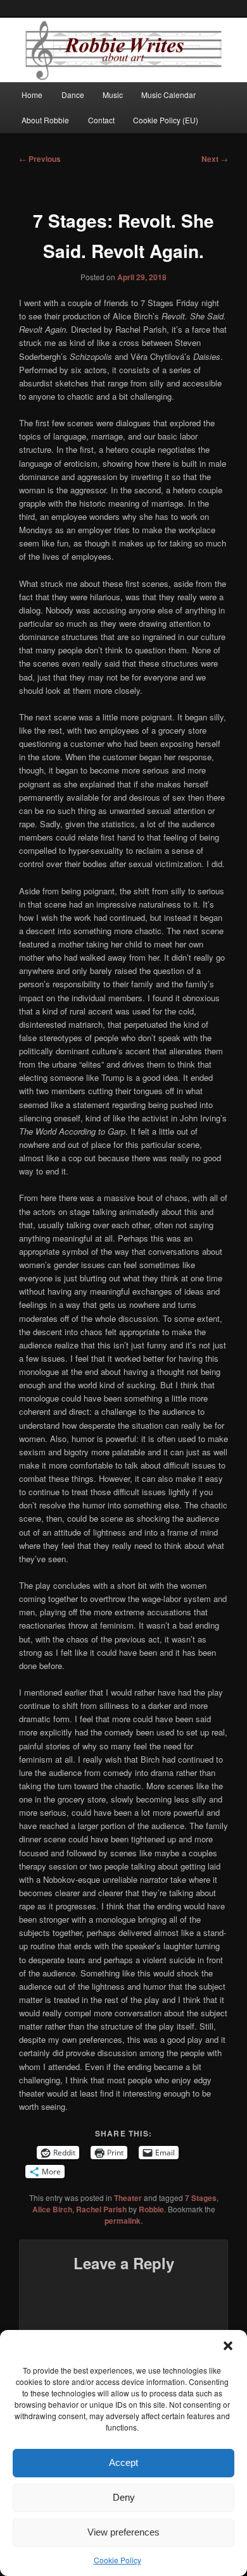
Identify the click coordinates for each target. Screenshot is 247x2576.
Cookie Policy (117, 2560)
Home (32, 95)
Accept (123, 2462)
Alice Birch (52, 2209)
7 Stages (201, 2198)
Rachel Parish (101, 2209)
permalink (123, 2221)
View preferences (123, 2532)
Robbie (151, 2209)
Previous (40, 159)
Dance (73, 95)
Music (113, 95)
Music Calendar (168, 95)
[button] (228, 2346)
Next (215, 159)
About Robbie (45, 120)
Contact (101, 120)
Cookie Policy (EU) (166, 120)
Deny (124, 2497)
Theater (128, 2198)
